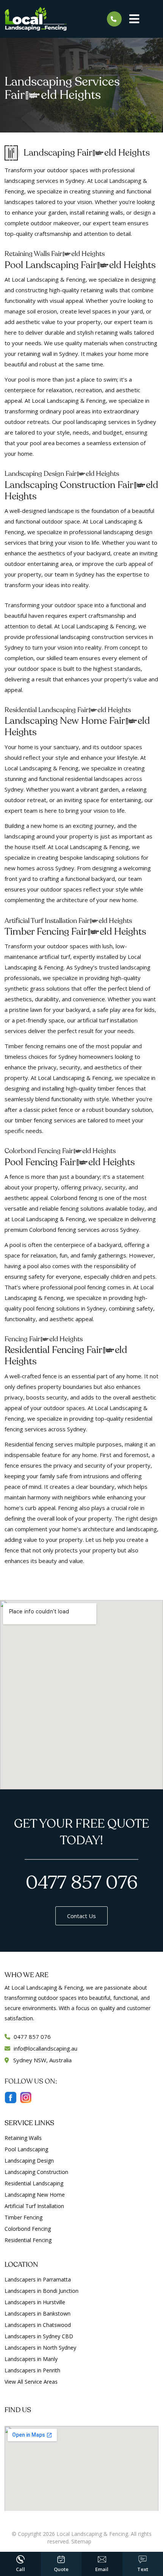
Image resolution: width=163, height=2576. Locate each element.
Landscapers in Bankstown (38, 2313)
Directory (104, 2541)
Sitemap (81, 2541)
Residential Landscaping (34, 2183)
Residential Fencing (28, 2240)
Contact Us (81, 1916)
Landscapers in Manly (31, 2359)
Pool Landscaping (26, 2149)
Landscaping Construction (36, 2172)
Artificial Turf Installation (34, 2206)
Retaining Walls (23, 2138)
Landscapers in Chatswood (38, 2325)
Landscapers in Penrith (32, 2370)
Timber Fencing (24, 2217)
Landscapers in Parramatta (38, 2279)
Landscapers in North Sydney (40, 2348)
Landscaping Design (29, 2161)
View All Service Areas (31, 2382)
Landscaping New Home (35, 2195)
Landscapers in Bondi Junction (42, 2291)
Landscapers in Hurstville (35, 2302)
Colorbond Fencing (28, 2229)
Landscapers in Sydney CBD (39, 2336)
